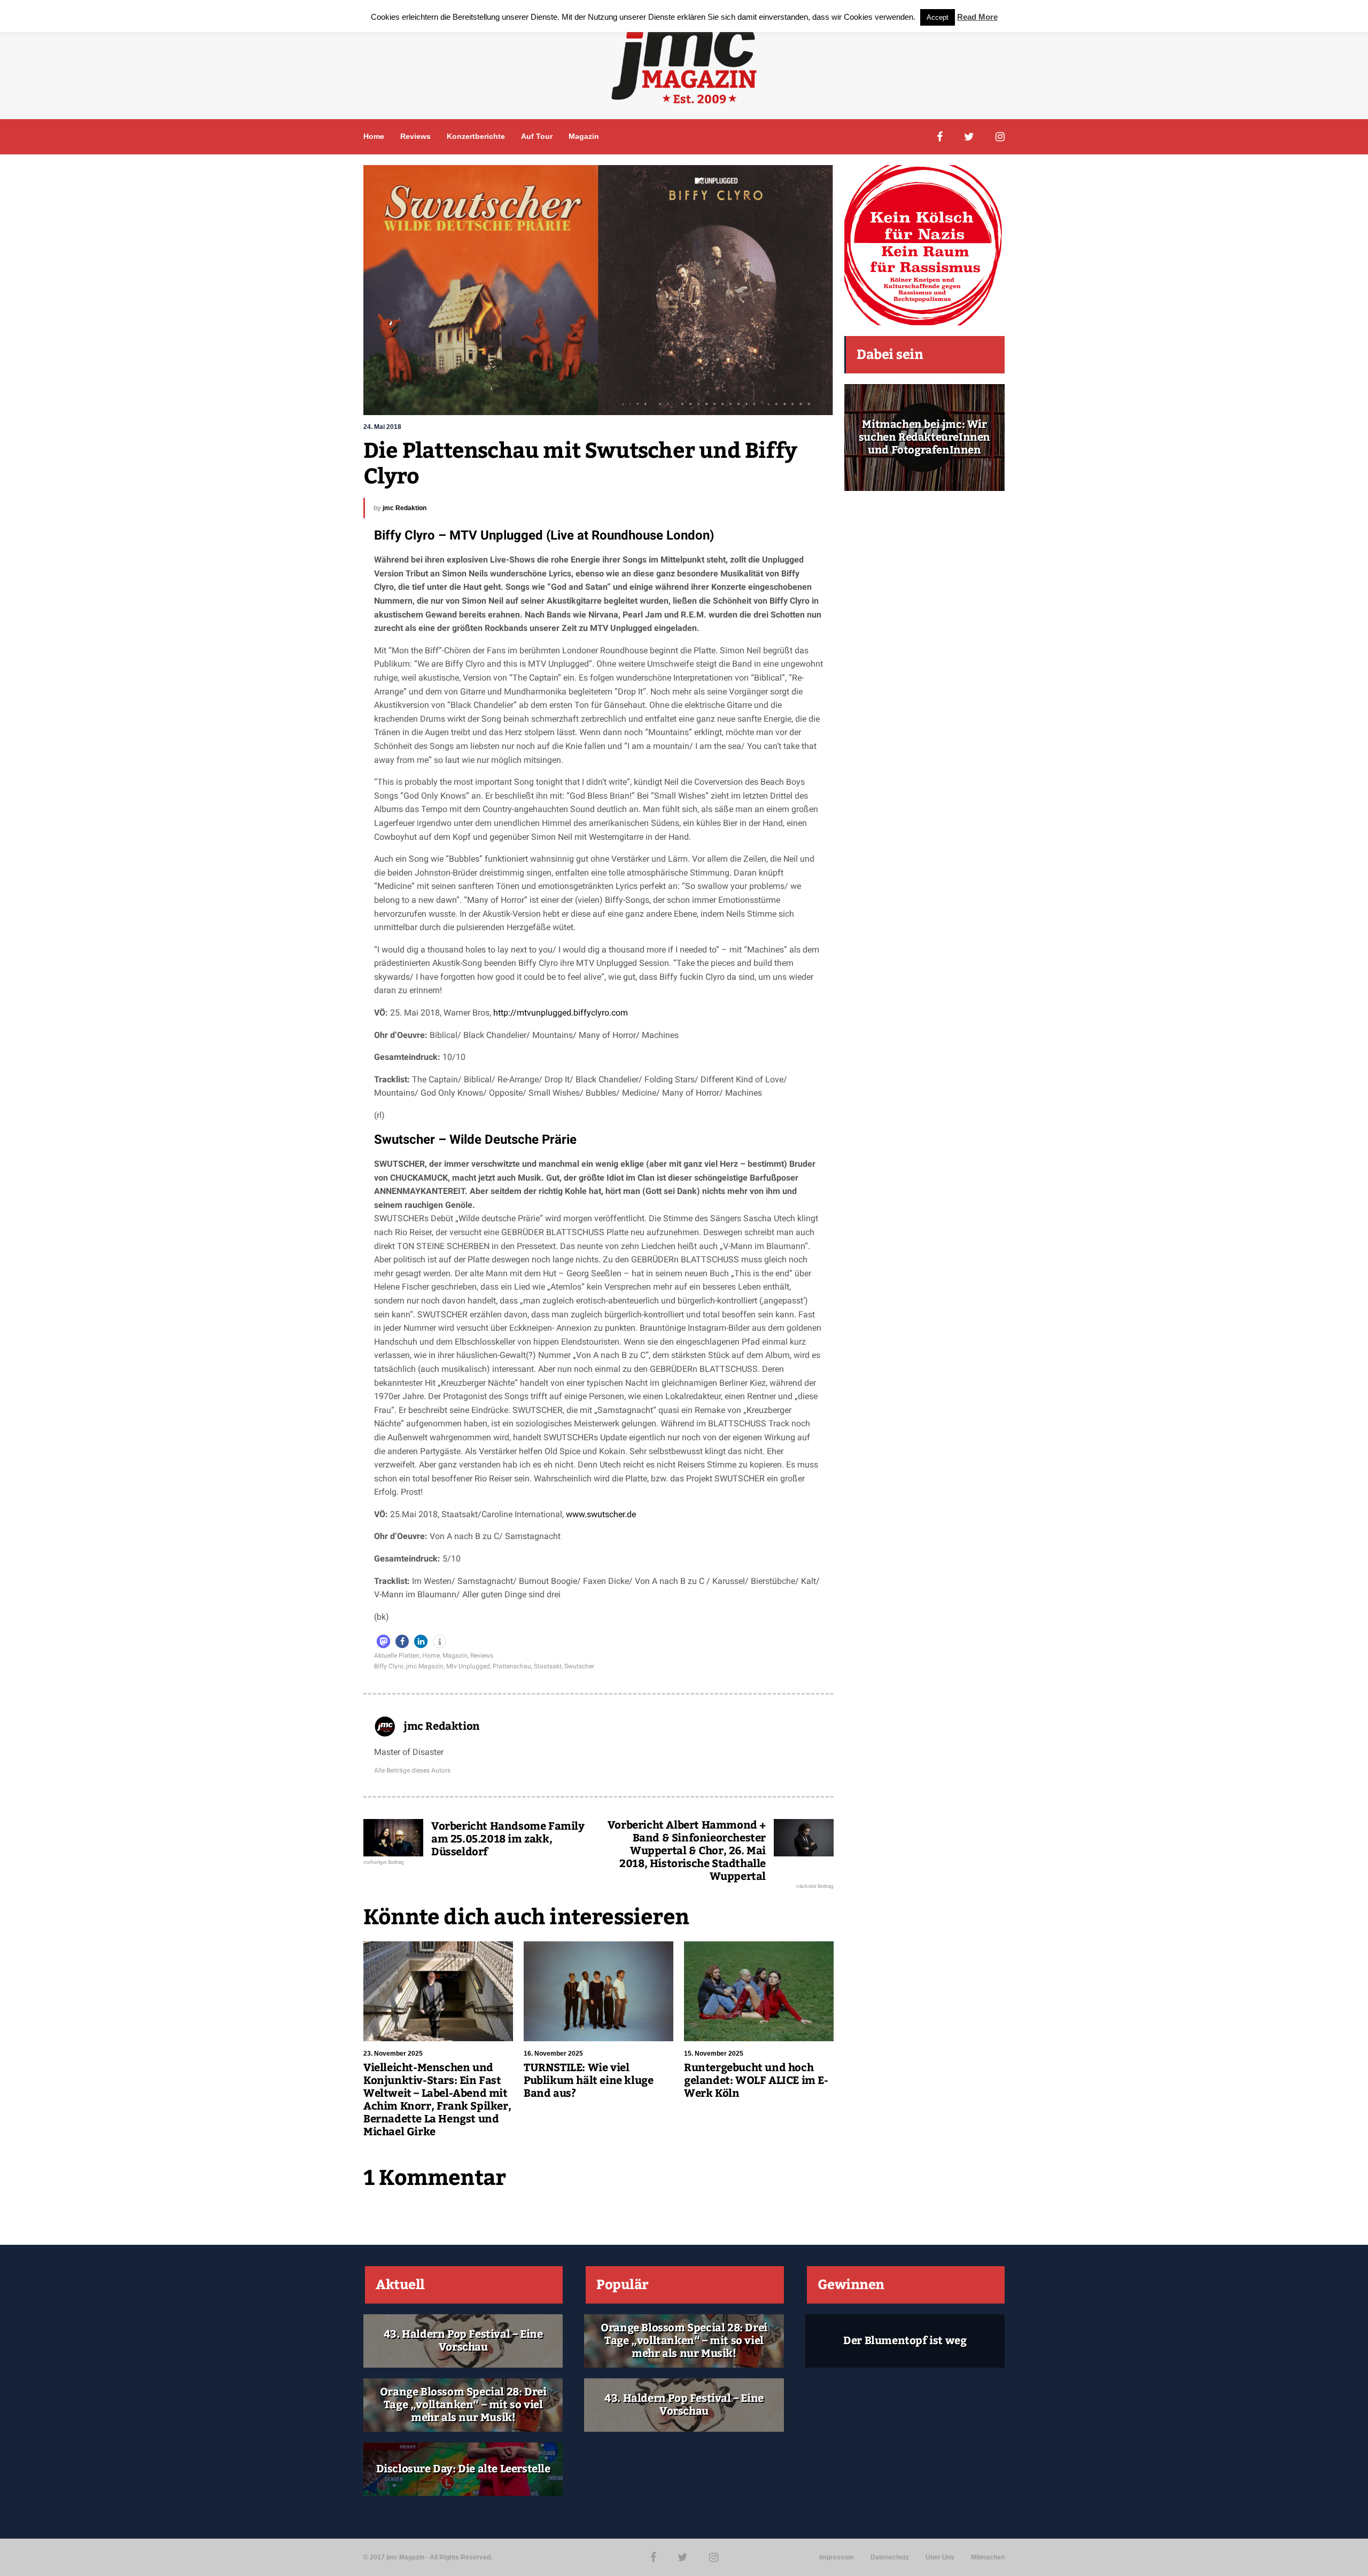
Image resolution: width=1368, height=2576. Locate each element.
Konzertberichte (476, 136)
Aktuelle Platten (397, 1656)
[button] (383, 1641)
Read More (977, 17)
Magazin (584, 136)
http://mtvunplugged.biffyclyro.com (561, 1013)
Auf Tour (537, 136)
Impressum (837, 2557)
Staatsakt (548, 1666)
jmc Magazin (425, 1666)
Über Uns (940, 2557)
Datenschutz (890, 2557)
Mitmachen (988, 2557)
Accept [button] (938, 17)
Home (374, 136)
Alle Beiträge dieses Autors (412, 1770)
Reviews (415, 136)
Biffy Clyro (389, 1666)
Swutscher (579, 1666)
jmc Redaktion (405, 508)
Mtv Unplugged (468, 1666)
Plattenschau (512, 1666)
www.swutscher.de (601, 1514)
